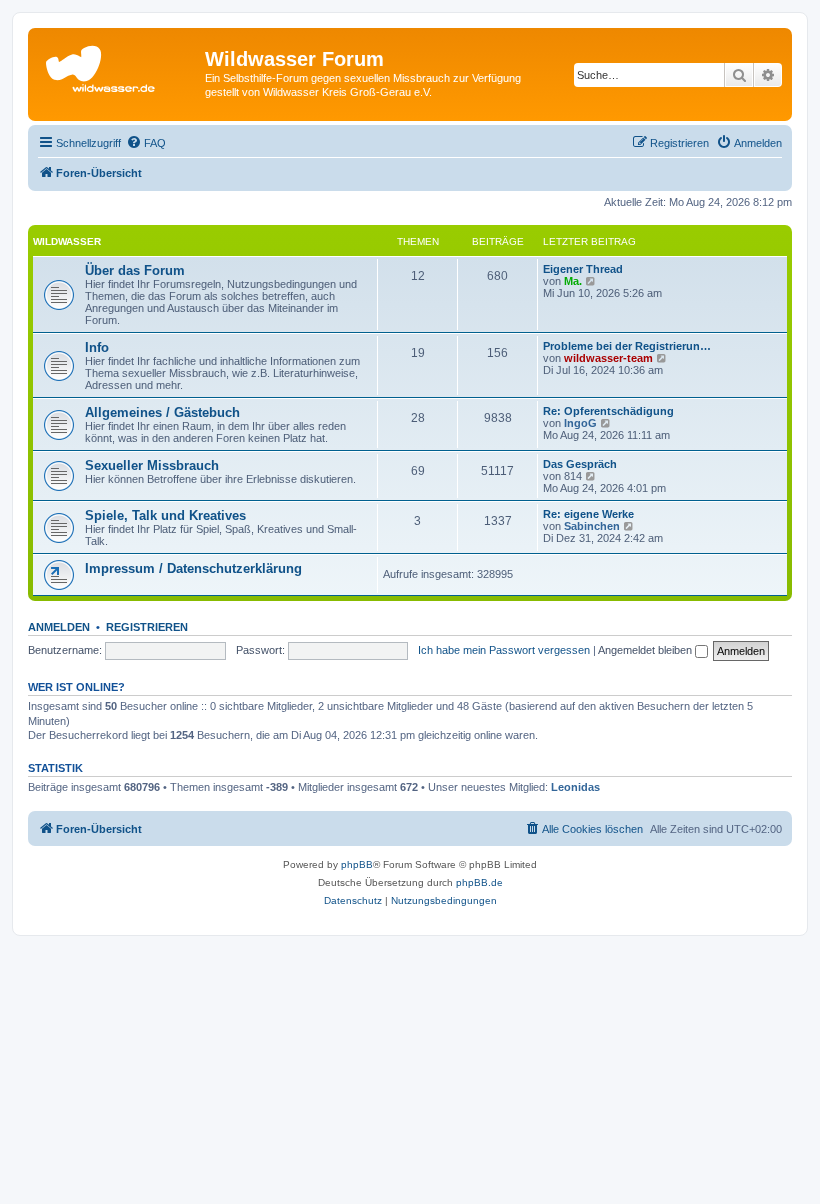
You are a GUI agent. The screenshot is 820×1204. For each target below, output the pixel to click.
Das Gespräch (580, 464)
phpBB (357, 864)
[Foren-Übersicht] (119, 65)
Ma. (573, 281)
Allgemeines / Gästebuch (162, 412)
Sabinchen (592, 526)
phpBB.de (479, 882)
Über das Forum (135, 270)
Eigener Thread (583, 269)
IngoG (580, 423)
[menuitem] (146, 143)
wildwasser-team (608, 358)
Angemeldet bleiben (646, 650)
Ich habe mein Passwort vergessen (504, 650)
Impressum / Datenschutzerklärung (193, 568)
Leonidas (575, 787)
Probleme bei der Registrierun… (627, 346)
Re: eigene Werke (588, 514)
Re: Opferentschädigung (608, 411)
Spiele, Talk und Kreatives (165, 515)
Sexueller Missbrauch (152, 465)
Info (97, 347)
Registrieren (147, 627)
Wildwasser (67, 241)
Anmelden (59, 627)
